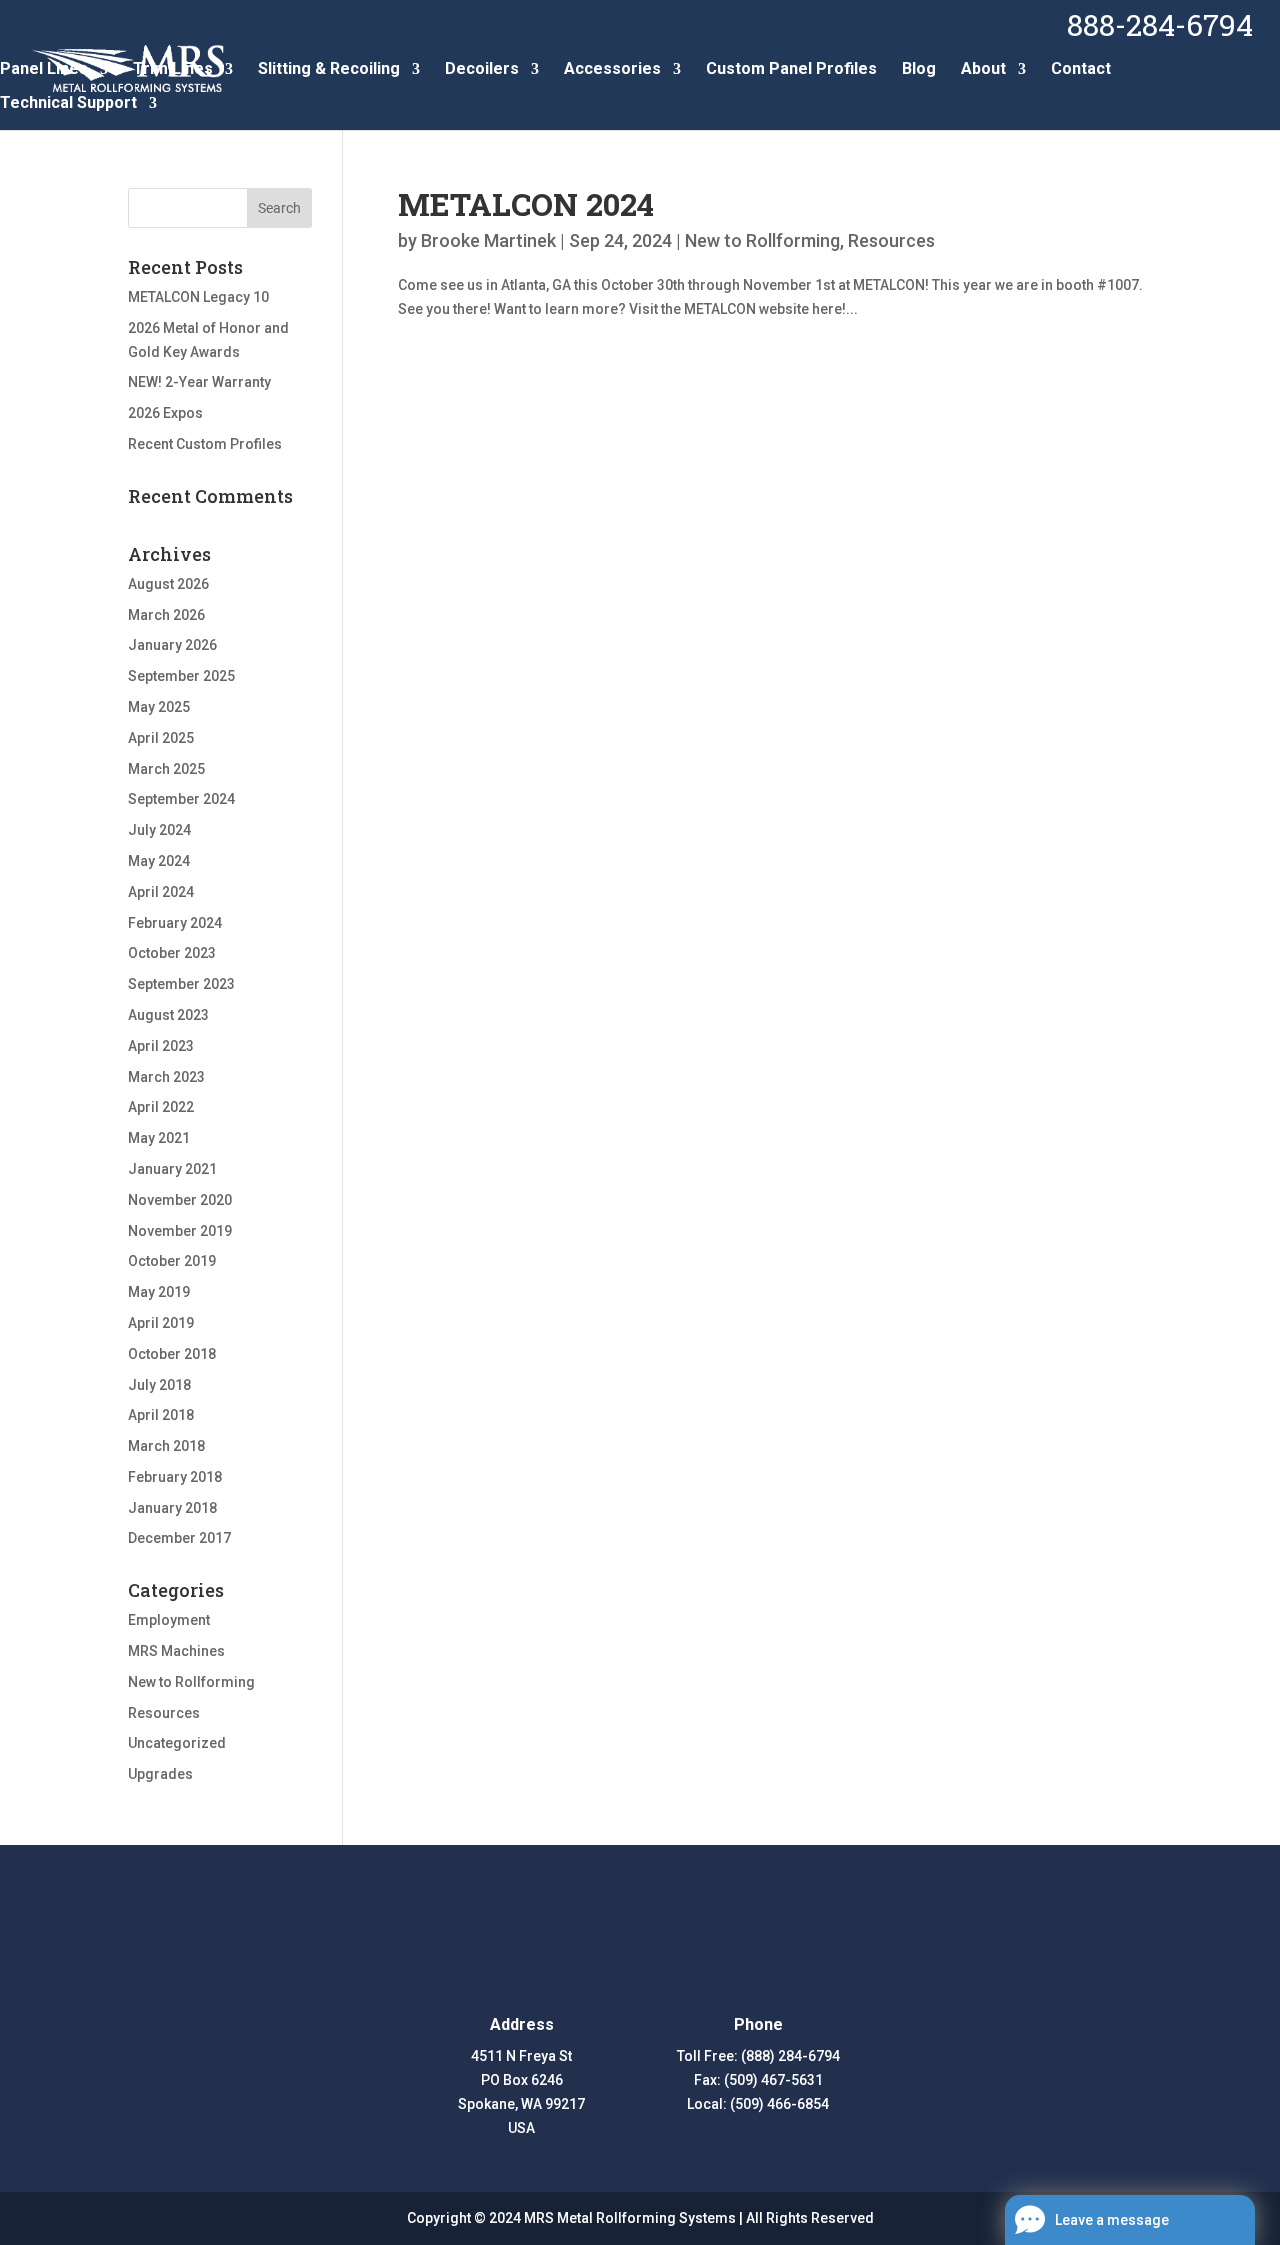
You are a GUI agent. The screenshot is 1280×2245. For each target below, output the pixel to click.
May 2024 (159, 861)
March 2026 (166, 615)
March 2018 (166, 1446)
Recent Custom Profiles (205, 444)
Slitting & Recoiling (329, 70)
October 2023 (172, 953)
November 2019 (180, 1231)
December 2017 (179, 1538)
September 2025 (181, 676)
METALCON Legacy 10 (198, 297)
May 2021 (159, 1138)
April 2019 (161, 1323)
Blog (919, 70)
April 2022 (161, 1107)
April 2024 (161, 892)
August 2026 (168, 584)
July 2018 (159, 1385)
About (983, 70)
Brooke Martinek (488, 240)
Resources (891, 240)
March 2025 (166, 769)
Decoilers (482, 70)
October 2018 (172, 1354)
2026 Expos (165, 413)
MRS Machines (176, 1651)
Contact (1081, 70)
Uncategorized (177, 1743)
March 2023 (166, 1077)
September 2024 (181, 799)
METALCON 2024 (526, 203)
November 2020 (180, 1200)
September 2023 (181, 984)
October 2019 (172, 1261)
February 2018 (175, 1477)
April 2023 (161, 1046)
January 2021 (172, 1169)
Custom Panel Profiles (791, 70)
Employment (169, 1620)
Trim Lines (173, 70)
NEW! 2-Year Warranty (199, 382)
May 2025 (159, 707)
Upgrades (160, 1774)
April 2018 (161, 1415)
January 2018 (172, 1508)
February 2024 (175, 923)
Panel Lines (44, 70)
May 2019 (159, 1292)
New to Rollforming (762, 240)
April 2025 (161, 738)
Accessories (612, 70)
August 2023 (168, 1015)
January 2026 (172, 645)
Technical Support (68, 104)
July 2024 (159, 830)
